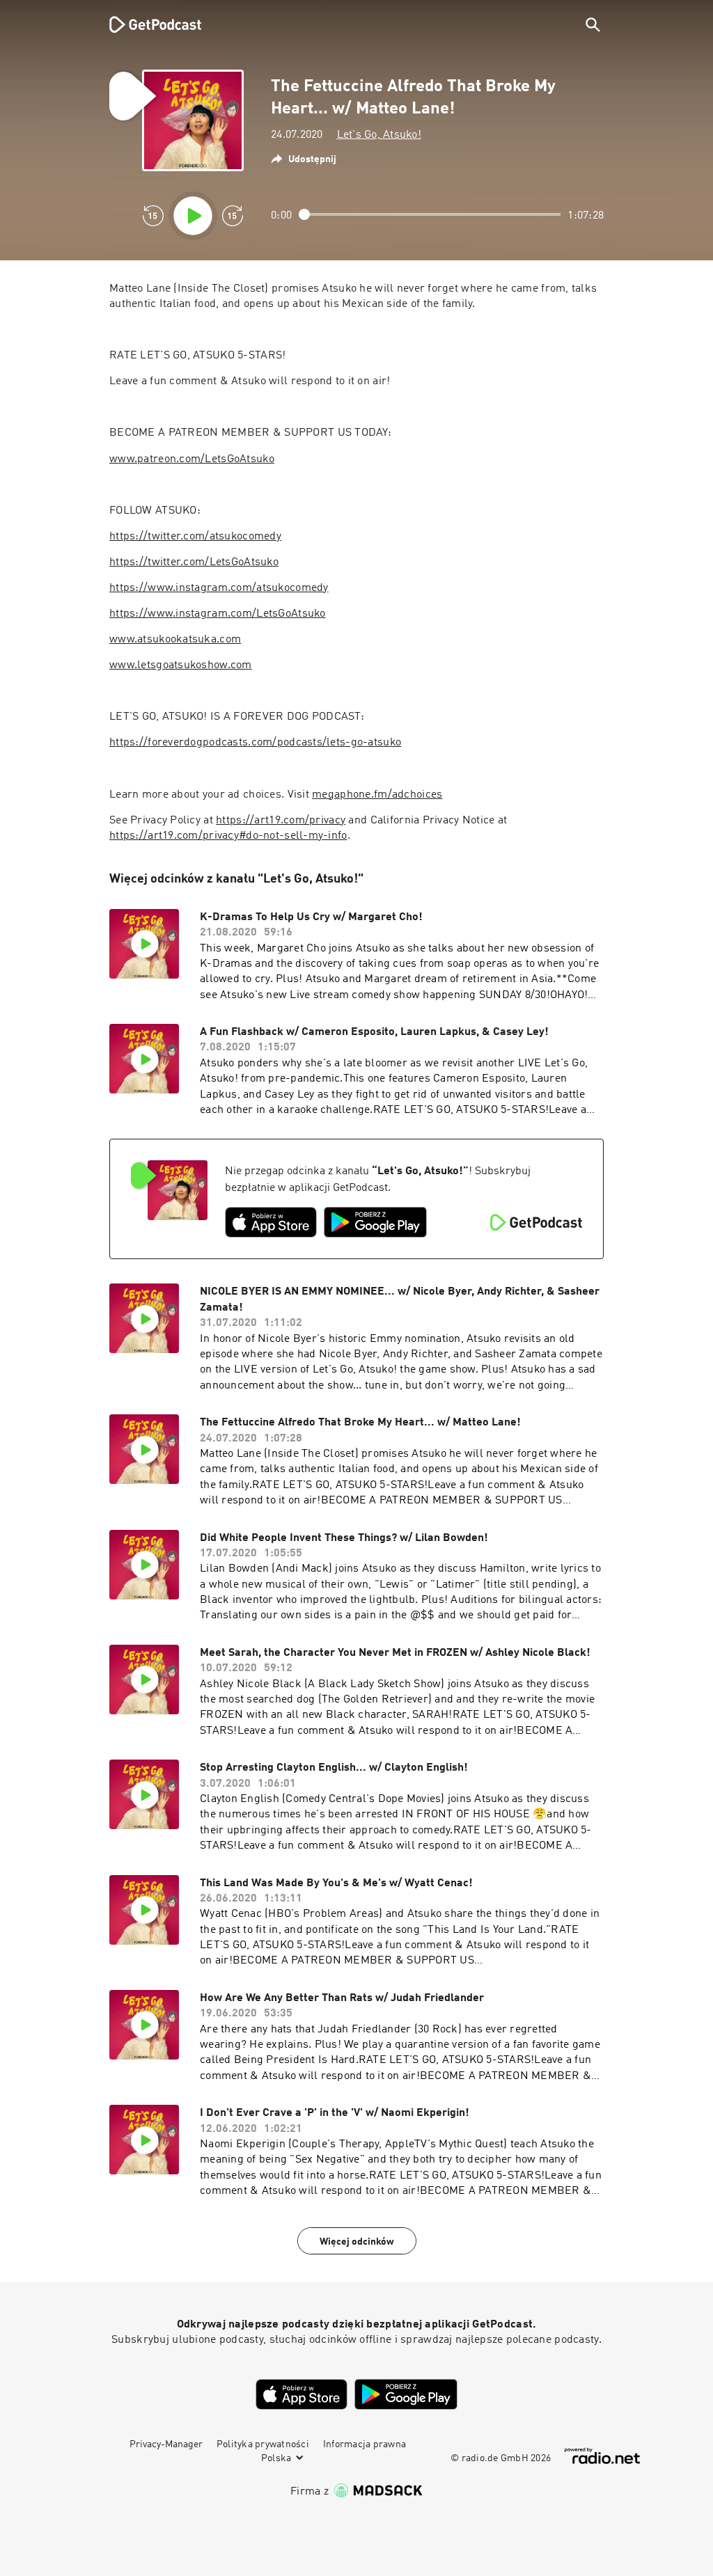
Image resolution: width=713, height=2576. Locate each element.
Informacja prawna (365, 2444)
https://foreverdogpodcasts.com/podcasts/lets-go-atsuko (255, 743)
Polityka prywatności (263, 2444)
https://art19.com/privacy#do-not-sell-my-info (228, 836)
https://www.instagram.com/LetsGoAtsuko (218, 614)
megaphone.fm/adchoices (377, 795)
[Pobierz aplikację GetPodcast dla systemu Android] (375, 1222)
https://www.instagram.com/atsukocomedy (219, 588)
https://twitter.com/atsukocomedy (195, 537)
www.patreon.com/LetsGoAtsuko (192, 459)
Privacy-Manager (166, 2444)
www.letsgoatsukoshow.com (181, 665)
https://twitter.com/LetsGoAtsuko (194, 562)
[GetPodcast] (146, 24)
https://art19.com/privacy (281, 821)
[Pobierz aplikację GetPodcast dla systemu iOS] (271, 1222)
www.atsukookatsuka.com (175, 640)
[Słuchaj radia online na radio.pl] (602, 2456)
